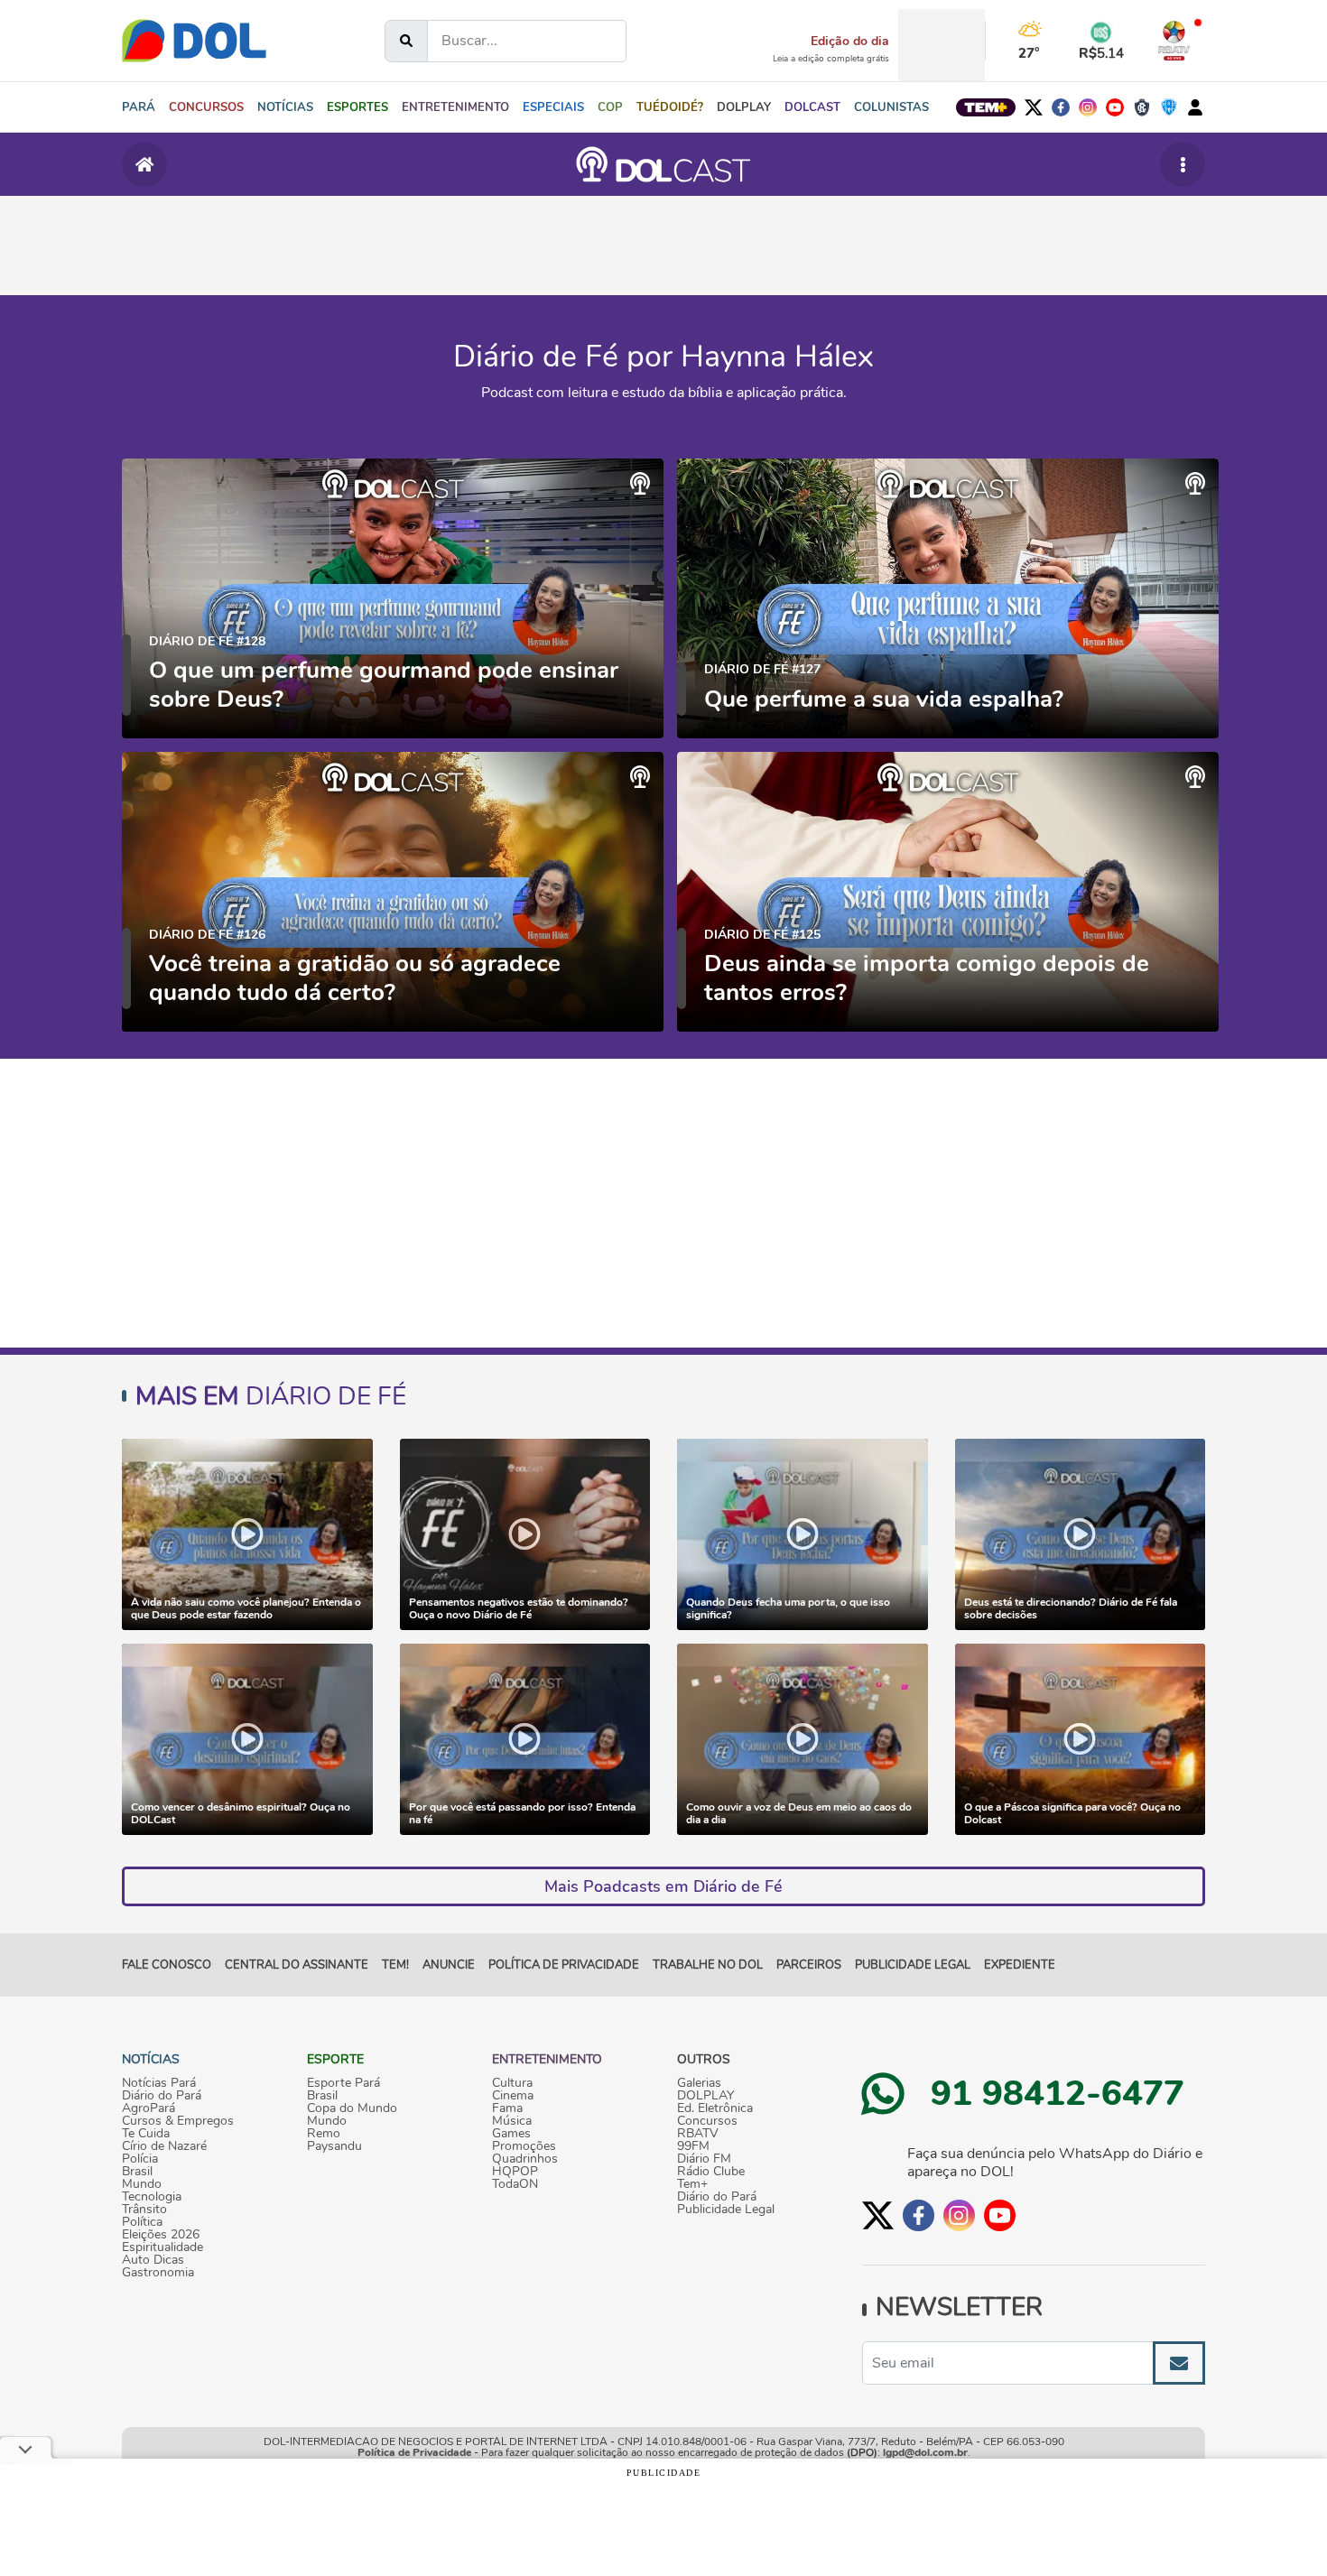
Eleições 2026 (161, 2235)
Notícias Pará (159, 2083)
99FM (693, 2146)
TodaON (515, 2184)
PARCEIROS (809, 1965)
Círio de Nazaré (164, 2146)
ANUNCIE (449, 1965)
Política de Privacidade (414, 2452)
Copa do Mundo (352, 2108)
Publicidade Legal (913, 1965)
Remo (324, 2134)
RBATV (698, 2134)
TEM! (395, 1965)
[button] (285, 107)
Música (512, 2121)
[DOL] (194, 41)
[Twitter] (1034, 107)
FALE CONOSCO (167, 1965)
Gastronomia (158, 2273)
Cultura (512, 2083)
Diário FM (704, 2159)
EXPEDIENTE (1020, 1965)
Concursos (707, 2121)
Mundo (142, 2184)
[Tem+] (986, 107)
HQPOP (515, 2172)
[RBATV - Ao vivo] (1174, 41)
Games (511, 2134)
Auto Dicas (153, 2260)
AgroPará (148, 2108)
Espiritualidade (162, 2247)
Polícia (140, 2159)
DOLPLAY (705, 2096)
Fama (507, 2108)
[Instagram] (1088, 107)
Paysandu (334, 2146)
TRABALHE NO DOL (708, 1965)
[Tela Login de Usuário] (1195, 107)
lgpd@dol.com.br (925, 2452)
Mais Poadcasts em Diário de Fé (663, 1886)
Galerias (699, 2083)
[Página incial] (144, 164)
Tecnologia (152, 2197)
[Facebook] (1061, 107)
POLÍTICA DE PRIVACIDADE (564, 1965)
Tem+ (692, 2184)
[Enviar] (1179, 2363)
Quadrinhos (525, 2159)
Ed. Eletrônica (715, 2108)
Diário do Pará (162, 2096)
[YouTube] (1115, 107)
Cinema (513, 2096)
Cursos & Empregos (178, 2121)
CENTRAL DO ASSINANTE (297, 1965)
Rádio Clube (711, 2172)
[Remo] (1142, 107)
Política (142, 2222)
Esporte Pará (343, 2083)
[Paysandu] (1169, 107)
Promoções (524, 2146)
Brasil (137, 2172)
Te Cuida (146, 2134)
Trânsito (144, 2210)
